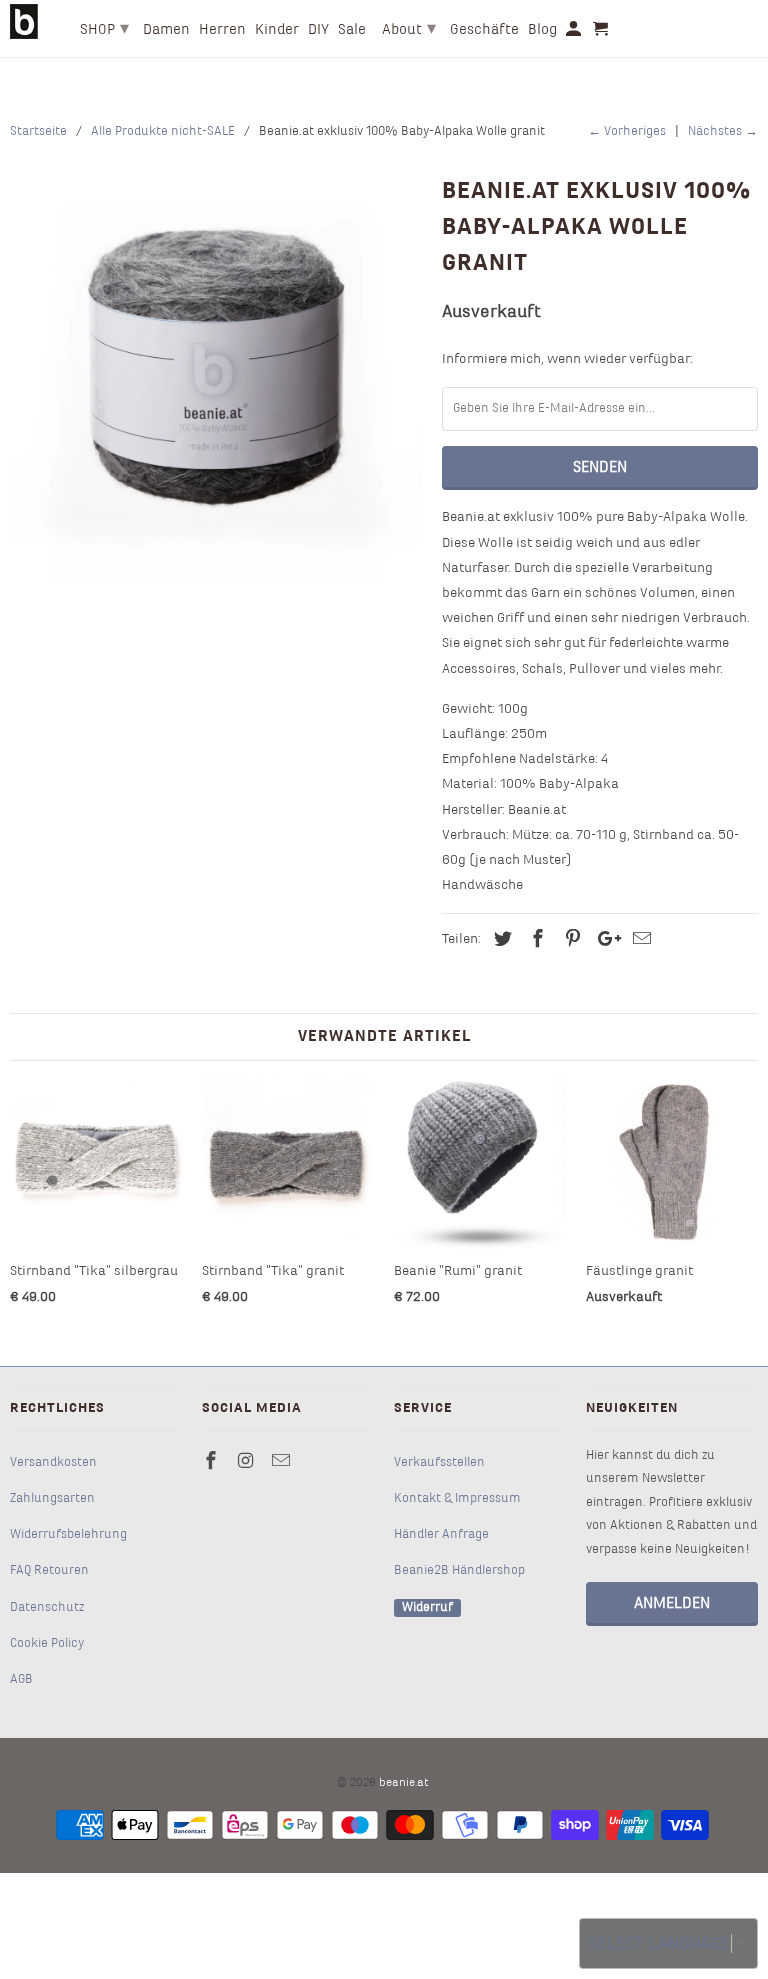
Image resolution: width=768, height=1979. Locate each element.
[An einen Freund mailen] (639, 940)
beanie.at (404, 1783)
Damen (166, 30)
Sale (352, 30)
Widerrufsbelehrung (68, 1535)
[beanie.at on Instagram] (248, 1462)
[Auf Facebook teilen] (535, 940)
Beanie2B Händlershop (459, 1571)
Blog (542, 30)
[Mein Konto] (575, 33)
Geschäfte (484, 30)
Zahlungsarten (52, 1499)
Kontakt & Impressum (457, 1499)
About (409, 29)
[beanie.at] (24, 21)
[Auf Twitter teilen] (500, 940)
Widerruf (427, 1608)
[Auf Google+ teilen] (604, 940)
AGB (21, 1680)
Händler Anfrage (441, 1535)
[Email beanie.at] (283, 1462)
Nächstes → (723, 132)
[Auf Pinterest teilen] (570, 940)
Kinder (277, 30)
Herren (222, 30)
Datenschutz (47, 1608)
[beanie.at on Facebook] (213, 1462)
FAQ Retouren (49, 1571)
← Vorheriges (627, 132)
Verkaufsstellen (439, 1463)
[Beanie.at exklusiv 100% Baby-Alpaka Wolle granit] (216, 376)
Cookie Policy (47, 1644)
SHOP (104, 29)
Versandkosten (53, 1463)
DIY (318, 30)
